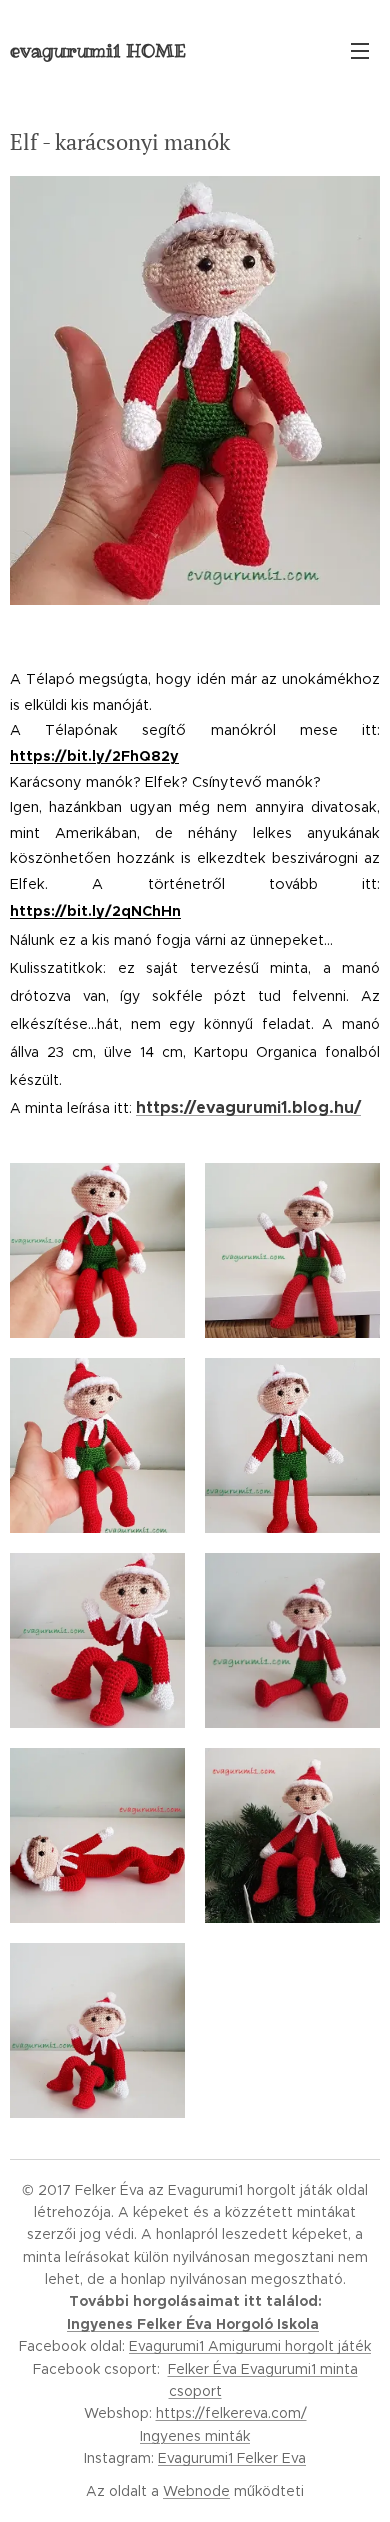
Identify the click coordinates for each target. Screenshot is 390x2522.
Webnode (196, 2491)
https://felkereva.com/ (231, 2413)
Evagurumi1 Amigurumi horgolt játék (250, 2346)
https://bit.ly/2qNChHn (95, 911)
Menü (360, 50)
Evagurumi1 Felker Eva (232, 2458)
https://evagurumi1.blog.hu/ (248, 1108)
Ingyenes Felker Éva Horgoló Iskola (193, 2324)
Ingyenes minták (195, 2436)
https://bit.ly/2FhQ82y (94, 756)
